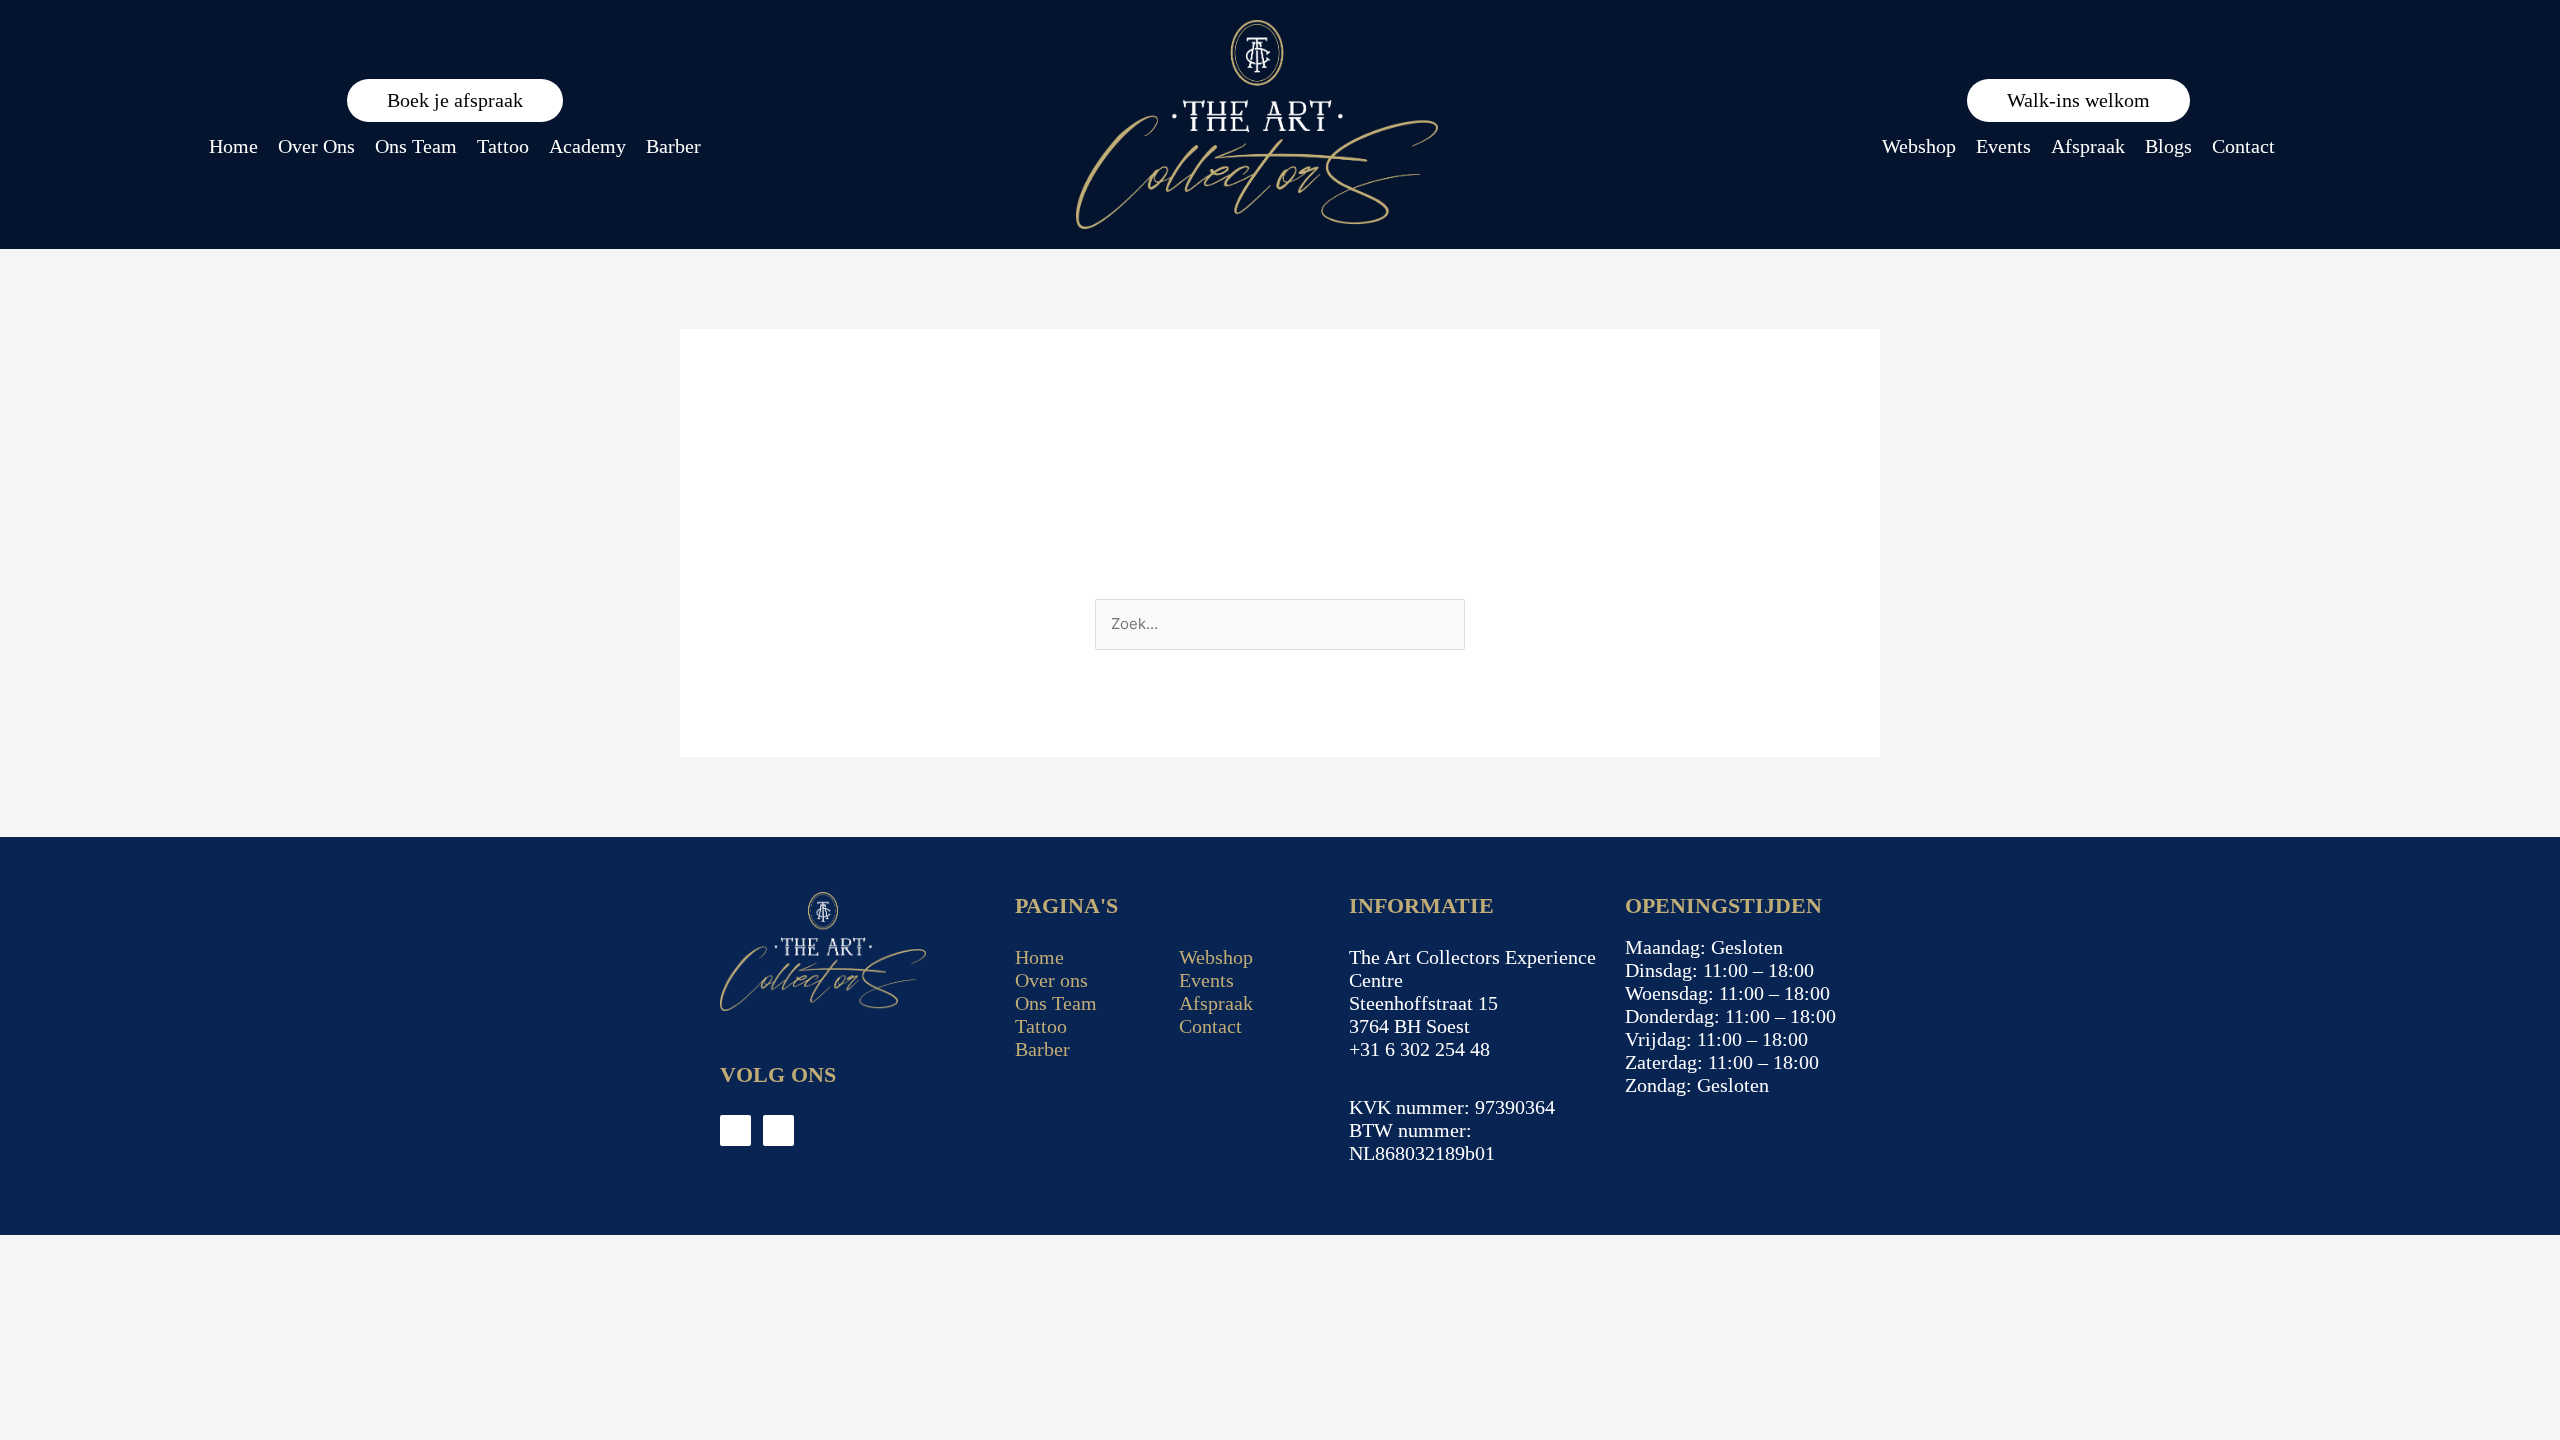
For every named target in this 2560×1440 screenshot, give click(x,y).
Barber (673, 146)
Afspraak (2088, 146)
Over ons (1051, 980)
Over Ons (316, 146)
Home (233, 146)
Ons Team (416, 146)
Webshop (1919, 146)
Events (2003, 146)
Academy (587, 146)
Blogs (2168, 146)
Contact (2243, 146)
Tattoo (503, 146)
